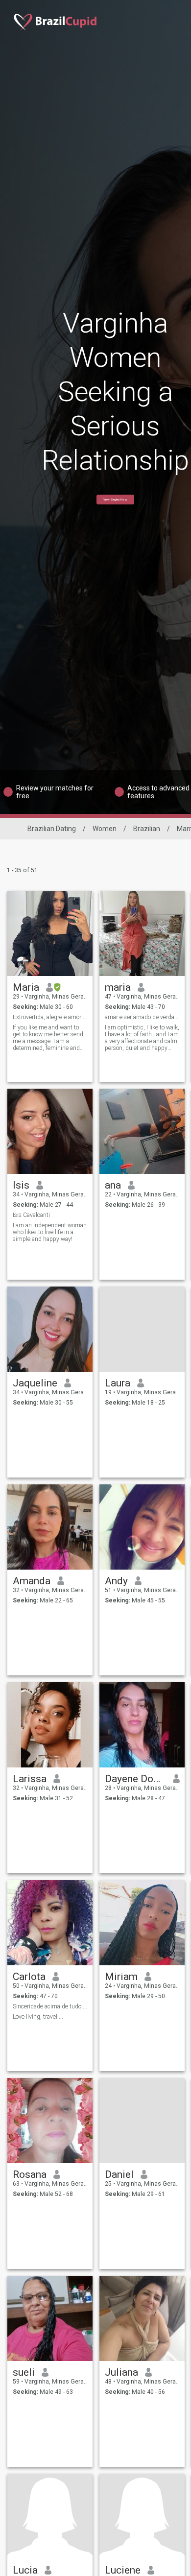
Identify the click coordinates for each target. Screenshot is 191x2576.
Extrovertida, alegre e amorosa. (50, 1017)
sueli (24, 2372)
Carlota (29, 1977)
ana (113, 1185)
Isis (21, 1185)
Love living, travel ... (38, 2017)
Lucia (25, 2570)
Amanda (32, 1581)
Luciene (123, 2570)
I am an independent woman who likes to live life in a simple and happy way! (50, 1232)
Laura (118, 1383)
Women (105, 829)
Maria (26, 987)
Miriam (121, 1977)
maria (118, 987)
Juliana (121, 2372)
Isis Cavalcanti (31, 1215)
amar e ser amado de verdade (142, 1017)
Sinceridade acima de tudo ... (50, 2006)
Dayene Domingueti (135, 1779)
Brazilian (147, 829)
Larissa (30, 1779)
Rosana (30, 2174)
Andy (116, 1581)
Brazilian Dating (52, 829)
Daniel (119, 2174)
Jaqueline (35, 1383)
